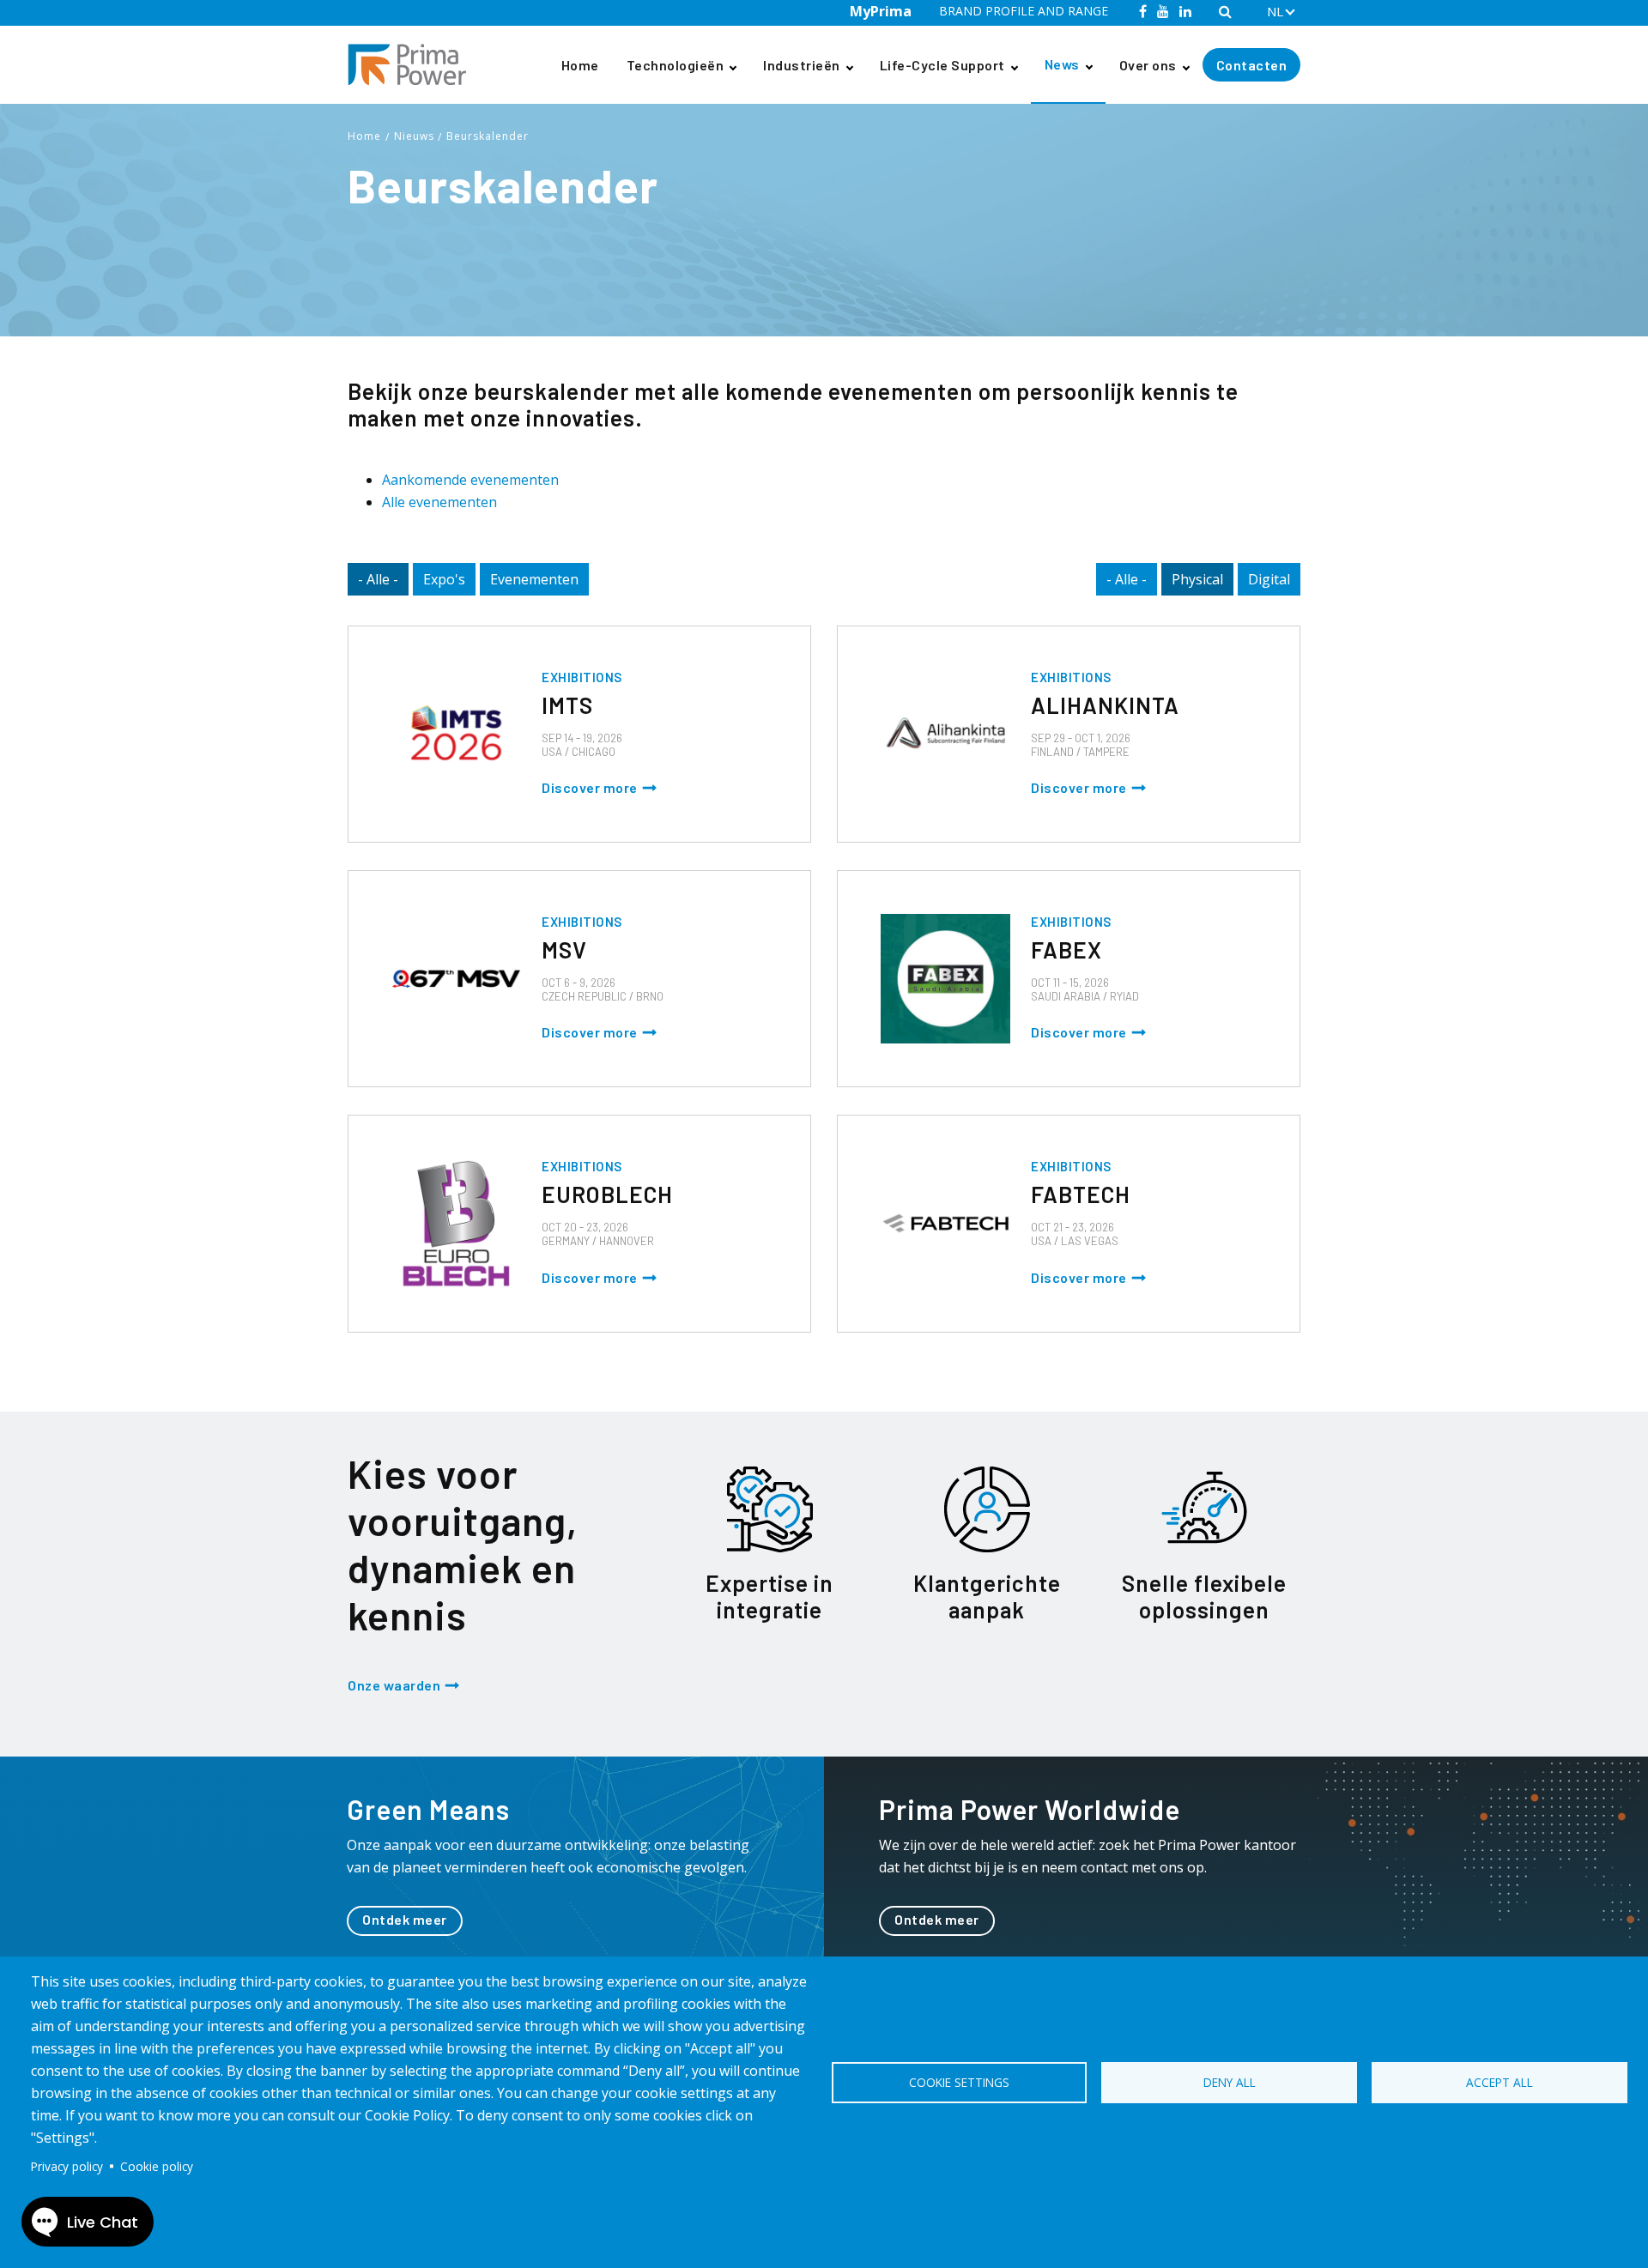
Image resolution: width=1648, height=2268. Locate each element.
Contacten (1252, 65)
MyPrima (881, 11)
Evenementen (534, 579)
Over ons (1148, 65)
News (1062, 64)
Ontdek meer (405, 1919)
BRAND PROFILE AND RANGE (1024, 11)
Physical (1197, 579)
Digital (1269, 579)
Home (580, 65)
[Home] (414, 65)
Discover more (590, 787)
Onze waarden (394, 1685)
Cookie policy (157, 2166)
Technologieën (676, 65)
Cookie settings (959, 2082)
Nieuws (414, 136)
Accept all (1500, 2082)
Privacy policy (67, 2166)
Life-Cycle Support (942, 65)
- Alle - (378, 579)
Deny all (1230, 2082)
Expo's (444, 579)
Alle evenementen (439, 502)
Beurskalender (488, 136)
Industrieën (802, 65)
